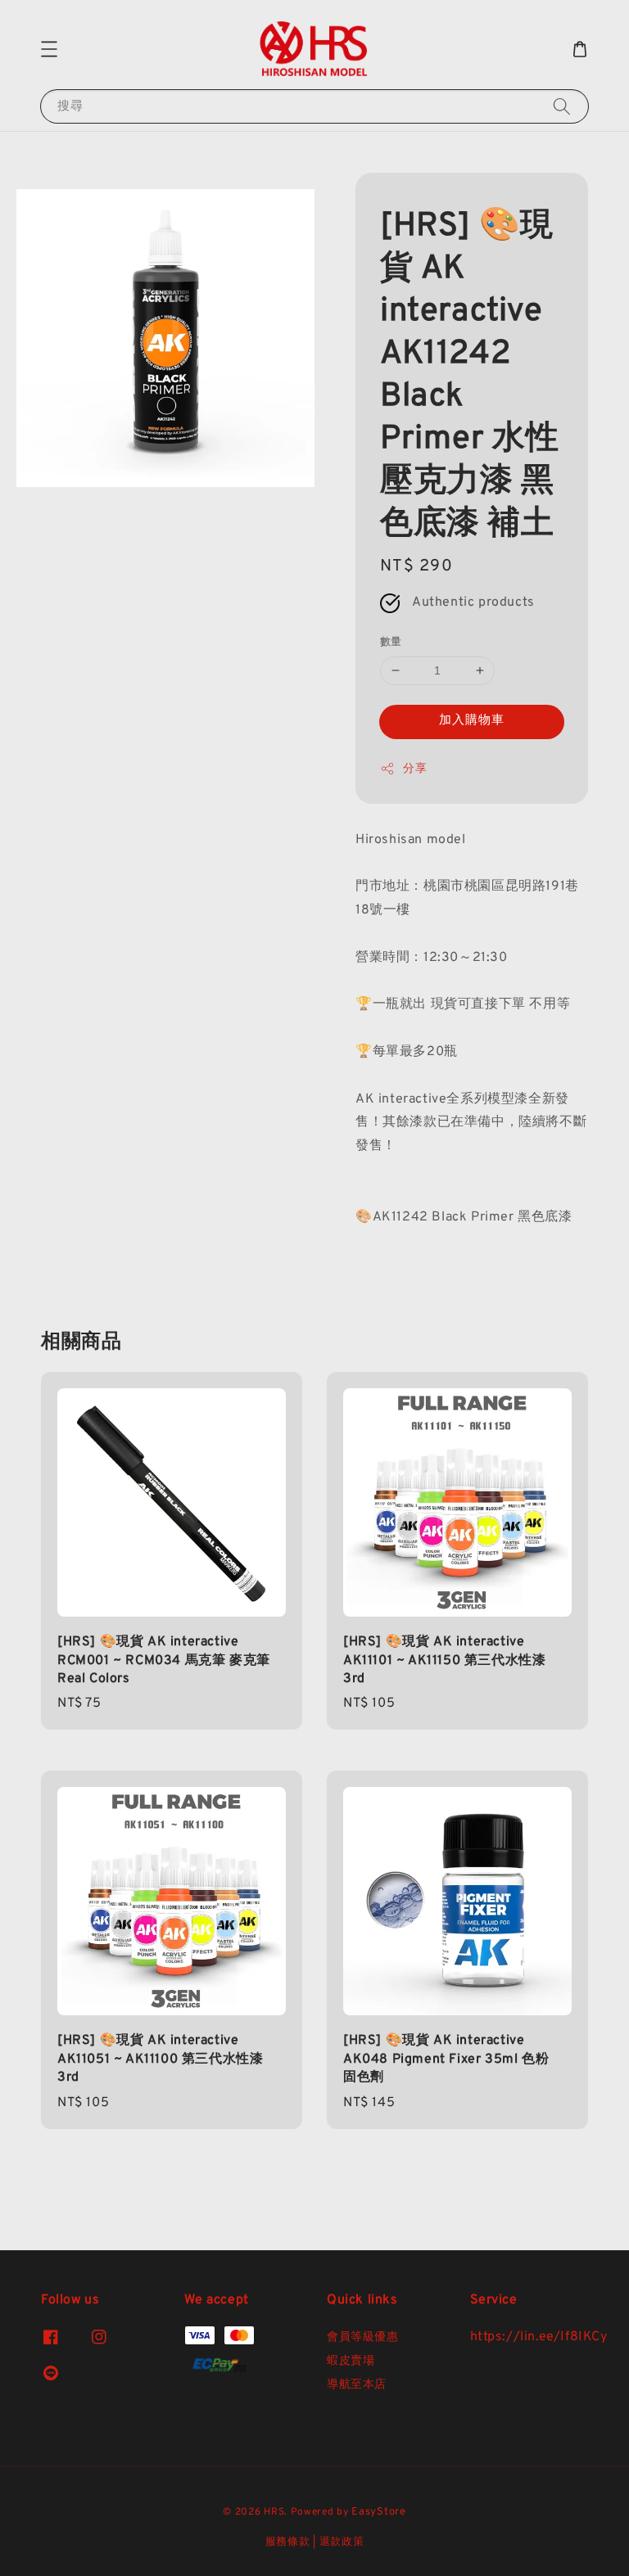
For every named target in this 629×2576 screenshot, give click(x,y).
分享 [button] (415, 769)
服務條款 (288, 2542)
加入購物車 (472, 721)
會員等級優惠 (363, 2337)
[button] (49, 49)
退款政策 (342, 2542)
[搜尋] (562, 106)
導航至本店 (357, 2385)
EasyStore (378, 2512)
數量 (391, 643)
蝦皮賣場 (351, 2361)
